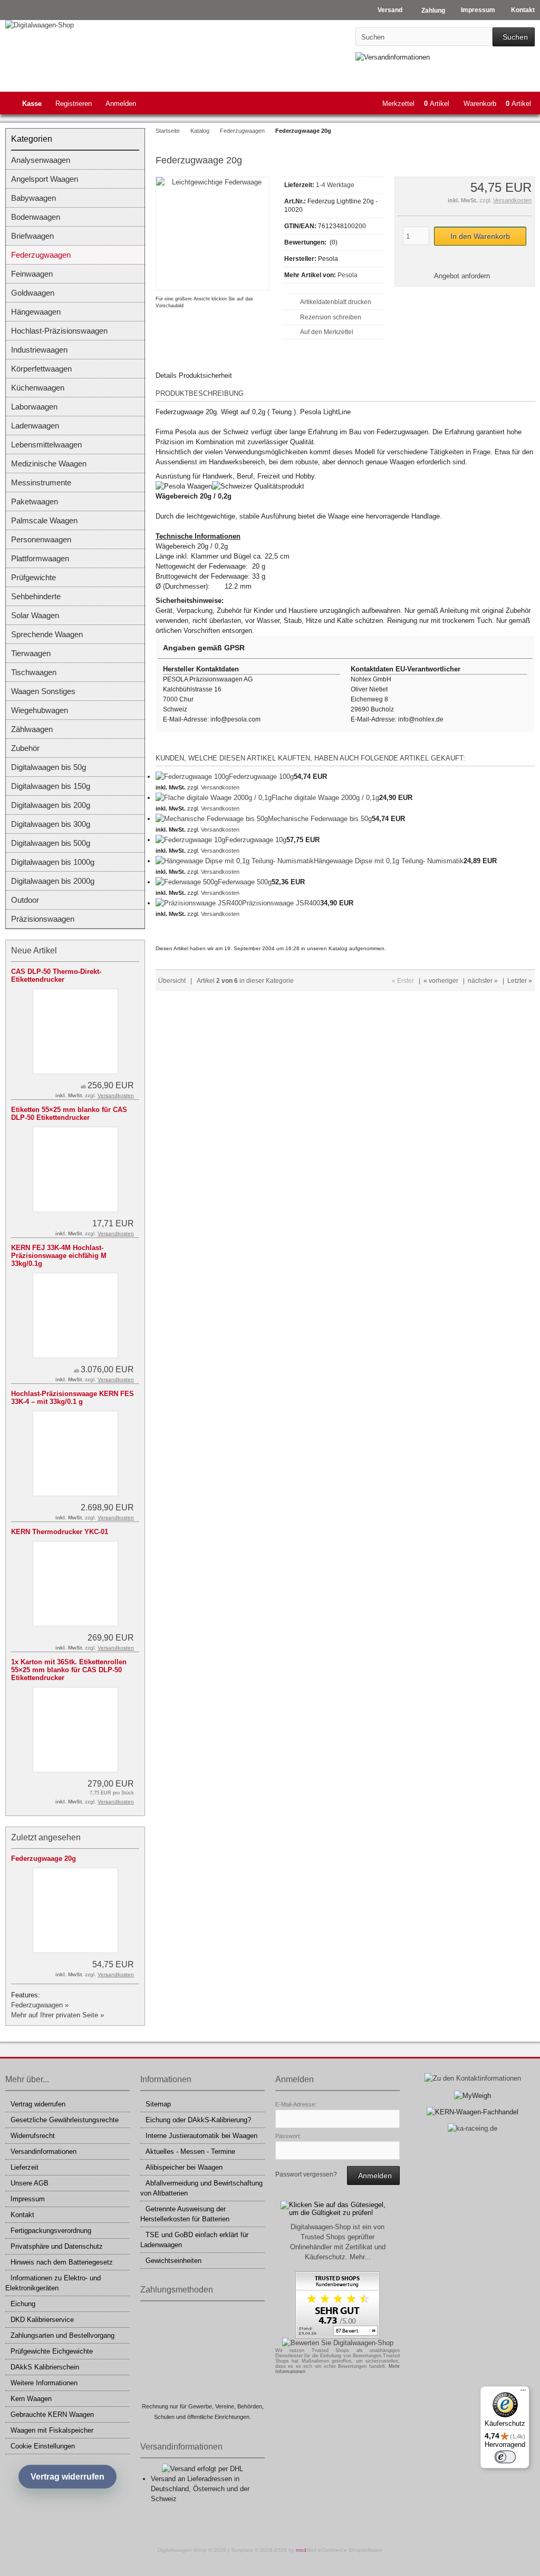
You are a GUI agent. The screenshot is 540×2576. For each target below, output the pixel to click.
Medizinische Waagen (49, 464)
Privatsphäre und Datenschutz (57, 2246)
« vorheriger (441, 981)
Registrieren (74, 104)
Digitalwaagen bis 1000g (53, 862)
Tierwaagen (31, 653)
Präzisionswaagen (43, 919)
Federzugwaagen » (40, 2005)
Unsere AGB (30, 2183)
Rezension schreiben (331, 317)
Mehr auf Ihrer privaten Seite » (57, 2015)
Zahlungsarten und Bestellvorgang (62, 2335)
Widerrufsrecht (33, 2136)
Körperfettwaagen (41, 369)
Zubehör (25, 748)
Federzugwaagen (41, 255)
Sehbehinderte (36, 596)
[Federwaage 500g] (187, 882)
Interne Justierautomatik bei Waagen (201, 2136)
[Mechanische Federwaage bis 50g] (212, 819)
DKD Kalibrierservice (42, 2320)
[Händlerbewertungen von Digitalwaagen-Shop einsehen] (337, 2336)
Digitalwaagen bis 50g (49, 767)
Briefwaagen (32, 236)
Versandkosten (512, 200)
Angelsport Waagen (45, 179)
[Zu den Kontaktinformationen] (473, 2078)
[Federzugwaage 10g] (190, 840)
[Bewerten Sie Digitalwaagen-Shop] (338, 2343)
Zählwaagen (32, 729)
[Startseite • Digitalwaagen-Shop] (75, 25)
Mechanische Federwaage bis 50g (320, 819)
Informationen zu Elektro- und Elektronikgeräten (53, 2283)
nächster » (483, 981)
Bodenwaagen (36, 217)
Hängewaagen (36, 312)
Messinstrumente (41, 482)
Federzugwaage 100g (261, 777)
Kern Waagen (31, 2399)
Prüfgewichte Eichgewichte (52, 2351)
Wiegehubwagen (40, 710)
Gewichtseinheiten (173, 2261)
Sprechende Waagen (47, 634)
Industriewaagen (39, 350)
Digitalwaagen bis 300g (51, 824)
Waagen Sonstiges (43, 691)
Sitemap (158, 2104)
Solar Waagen (35, 615)
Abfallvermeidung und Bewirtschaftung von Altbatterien (201, 2188)
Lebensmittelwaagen (46, 445)
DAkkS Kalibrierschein (45, 2367)
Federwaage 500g (245, 882)
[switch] (505, 2457)
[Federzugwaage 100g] (192, 777)
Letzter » (520, 981)
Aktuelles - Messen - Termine (190, 2151)
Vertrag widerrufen (38, 2104)
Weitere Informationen (44, 2383)
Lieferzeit (25, 2167)
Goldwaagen (33, 293)
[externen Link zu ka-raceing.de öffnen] (472, 2128)
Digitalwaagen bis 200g (51, 805)
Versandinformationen (44, 2151)
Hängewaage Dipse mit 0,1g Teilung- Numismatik (389, 861)
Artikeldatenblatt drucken (336, 302)
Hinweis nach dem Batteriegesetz (62, 2262)
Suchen (514, 37)
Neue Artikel (34, 950)
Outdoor (25, 900)
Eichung (23, 2304)
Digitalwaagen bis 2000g (53, 881)
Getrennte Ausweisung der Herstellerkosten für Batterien (185, 2214)
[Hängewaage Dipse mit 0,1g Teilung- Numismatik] (235, 861)
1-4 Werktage (335, 185)
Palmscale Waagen (44, 520)
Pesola (348, 275)
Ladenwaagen (35, 426)
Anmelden (121, 104)
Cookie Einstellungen (43, 2446)
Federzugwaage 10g (256, 840)
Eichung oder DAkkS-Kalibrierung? (198, 2120)
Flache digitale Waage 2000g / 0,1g (325, 798)
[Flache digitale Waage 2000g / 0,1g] (214, 798)
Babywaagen (33, 198)
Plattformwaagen (40, 558)
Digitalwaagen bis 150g (51, 786)
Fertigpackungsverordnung (51, 2231)
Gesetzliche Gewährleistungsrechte (65, 2120)
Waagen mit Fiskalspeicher (52, 2430)
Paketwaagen (35, 501)
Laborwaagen (34, 407)
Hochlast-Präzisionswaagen (59, 331)
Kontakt (22, 2215)
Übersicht (172, 981)
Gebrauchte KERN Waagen (52, 2414)
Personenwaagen (41, 539)
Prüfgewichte (33, 577)
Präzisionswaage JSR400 (281, 903)
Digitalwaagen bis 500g (51, 843)
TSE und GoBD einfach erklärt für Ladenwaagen (194, 2240)
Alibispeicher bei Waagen (184, 2167)
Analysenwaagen (41, 160)
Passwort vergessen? (306, 2174)
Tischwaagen (34, 672)
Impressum (28, 2199)
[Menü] (523, 2393)
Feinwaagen (32, 274)
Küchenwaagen (38, 388)
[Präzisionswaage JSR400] (199, 903)
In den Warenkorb (480, 236)
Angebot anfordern (462, 276)
